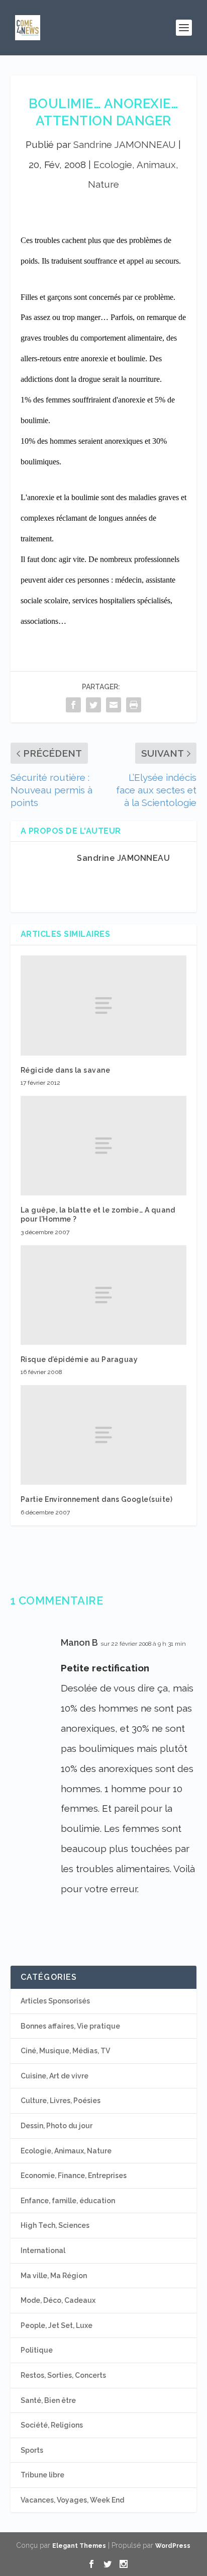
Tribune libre (42, 2475)
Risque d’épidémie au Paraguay (79, 1359)
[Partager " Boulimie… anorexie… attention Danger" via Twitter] (93, 705)
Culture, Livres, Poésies (61, 2101)
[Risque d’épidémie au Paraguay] (104, 1295)
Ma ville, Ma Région (54, 2276)
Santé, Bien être (48, 2400)
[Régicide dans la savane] (104, 1005)
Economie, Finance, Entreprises (74, 2176)
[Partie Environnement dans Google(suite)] (104, 1435)
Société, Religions (52, 2425)
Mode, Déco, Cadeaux (58, 2300)
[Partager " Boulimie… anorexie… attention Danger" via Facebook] (73, 705)
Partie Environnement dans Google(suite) (97, 1499)
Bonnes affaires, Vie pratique (70, 2026)
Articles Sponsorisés (55, 2001)
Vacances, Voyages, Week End (72, 2500)
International (43, 2250)
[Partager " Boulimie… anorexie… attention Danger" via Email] (114, 705)
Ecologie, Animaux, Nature (66, 2151)
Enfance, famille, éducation (68, 2201)
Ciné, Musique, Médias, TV (65, 2051)
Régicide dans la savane (66, 1070)
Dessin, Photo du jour (57, 2126)
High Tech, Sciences (55, 2225)
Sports (32, 2450)
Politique (37, 2350)
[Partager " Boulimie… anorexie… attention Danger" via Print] (134, 705)
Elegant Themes (79, 2546)
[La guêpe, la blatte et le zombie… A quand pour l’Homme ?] (104, 1146)
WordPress (173, 2546)
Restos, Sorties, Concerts (63, 2375)
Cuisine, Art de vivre (55, 2076)
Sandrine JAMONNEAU (125, 144)
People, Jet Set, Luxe (57, 2325)
